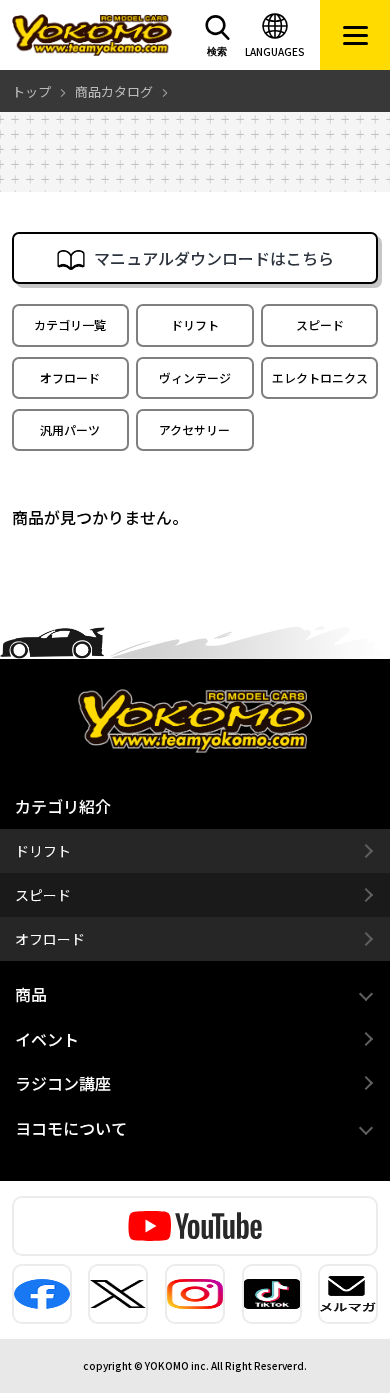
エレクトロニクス (320, 377)
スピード (320, 324)
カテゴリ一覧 (70, 324)
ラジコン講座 (63, 1083)
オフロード (70, 377)
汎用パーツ (70, 429)
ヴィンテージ (195, 377)
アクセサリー (194, 429)
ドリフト (195, 324)
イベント (47, 1039)
